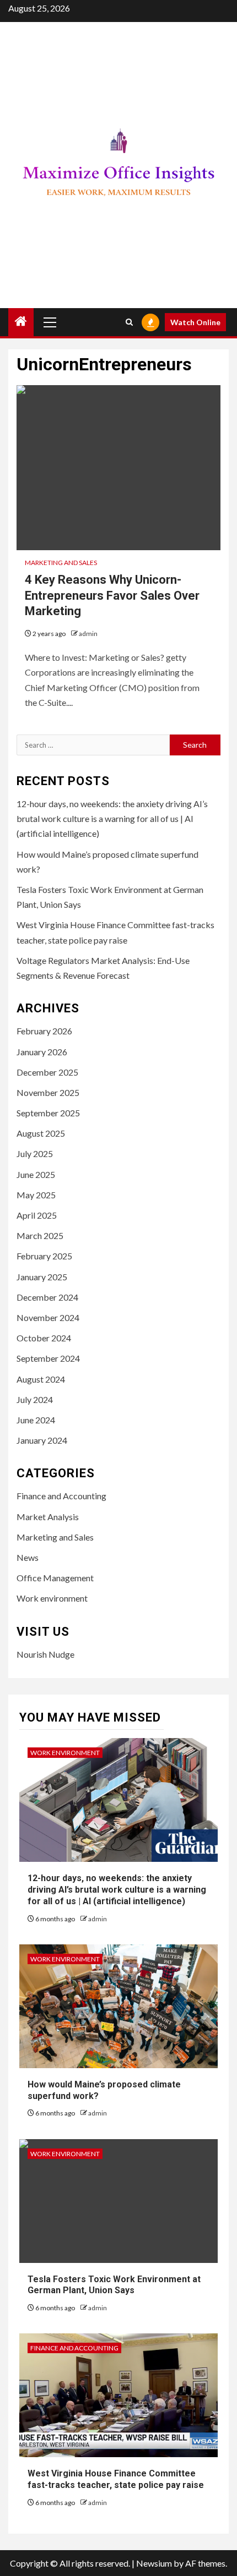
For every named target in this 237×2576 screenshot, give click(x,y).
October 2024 (44, 1338)
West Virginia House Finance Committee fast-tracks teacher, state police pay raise (116, 2479)
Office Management (55, 1578)
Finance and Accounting (61, 1496)
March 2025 (40, 1235)
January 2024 (42, 1440)
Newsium (154, 2563)
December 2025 (47, 1072)
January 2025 (42, 1277)
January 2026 (42, 1052)
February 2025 (44, 1256)
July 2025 (35, 1153)
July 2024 (35, 1399)
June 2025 (36, 1174)
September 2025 (48, 1113)
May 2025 (36, 1195)
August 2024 (41, 1379)
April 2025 (37, 1215)
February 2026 (44, 1031)
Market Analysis (48, 1517)
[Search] (129, 322)
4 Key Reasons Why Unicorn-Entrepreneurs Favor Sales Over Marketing (112, 595)
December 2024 (47, 1297)
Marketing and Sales (61, 563)
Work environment (52, 1598)
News (28, 1557)
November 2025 (48, 1092)
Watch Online (195, 322)
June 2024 (36, 1420)
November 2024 (48, 1317)
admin (88, 634)
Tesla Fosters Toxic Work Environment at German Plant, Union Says (114, 2285)
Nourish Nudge (45, 1654)
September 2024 (48, 1358)
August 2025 (41, 1133)
